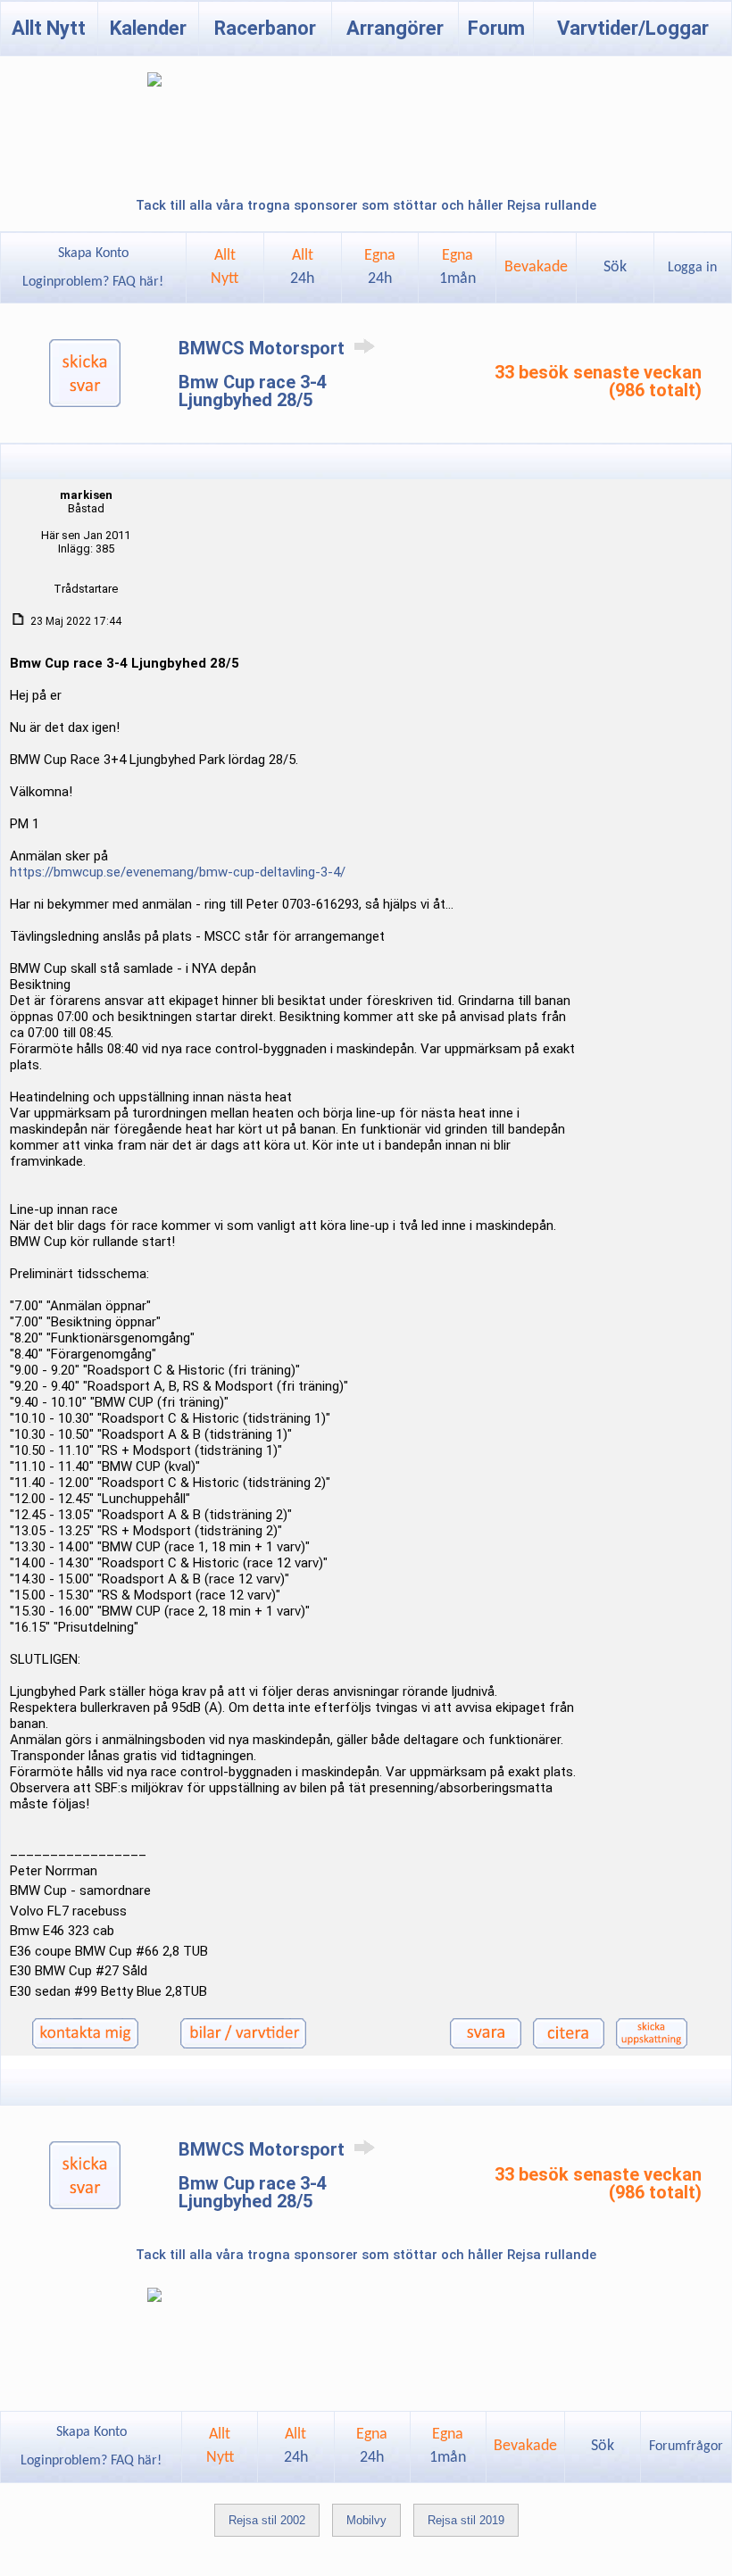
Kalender (148, 28)
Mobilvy (366, 2520)
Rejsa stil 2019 (466, 2520)
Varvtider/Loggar (633, 28)
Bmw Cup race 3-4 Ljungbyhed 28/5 (253, 391)
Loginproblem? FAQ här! (93, 282)
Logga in (692, 268)
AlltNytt (225, 267)
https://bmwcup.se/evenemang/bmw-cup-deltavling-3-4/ (178, 872)
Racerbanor (265, 28)
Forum (496, 28)
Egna (380, 267)
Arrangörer (395, 28)
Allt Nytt (49, 28)
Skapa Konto (93, 253)
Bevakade (536, 267)
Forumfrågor (686, 2447)
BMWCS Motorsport (264, 348)
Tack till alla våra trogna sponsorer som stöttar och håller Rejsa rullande (366, 205)
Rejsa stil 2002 (267, 2520)
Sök (615, 267)
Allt (302, 267)
